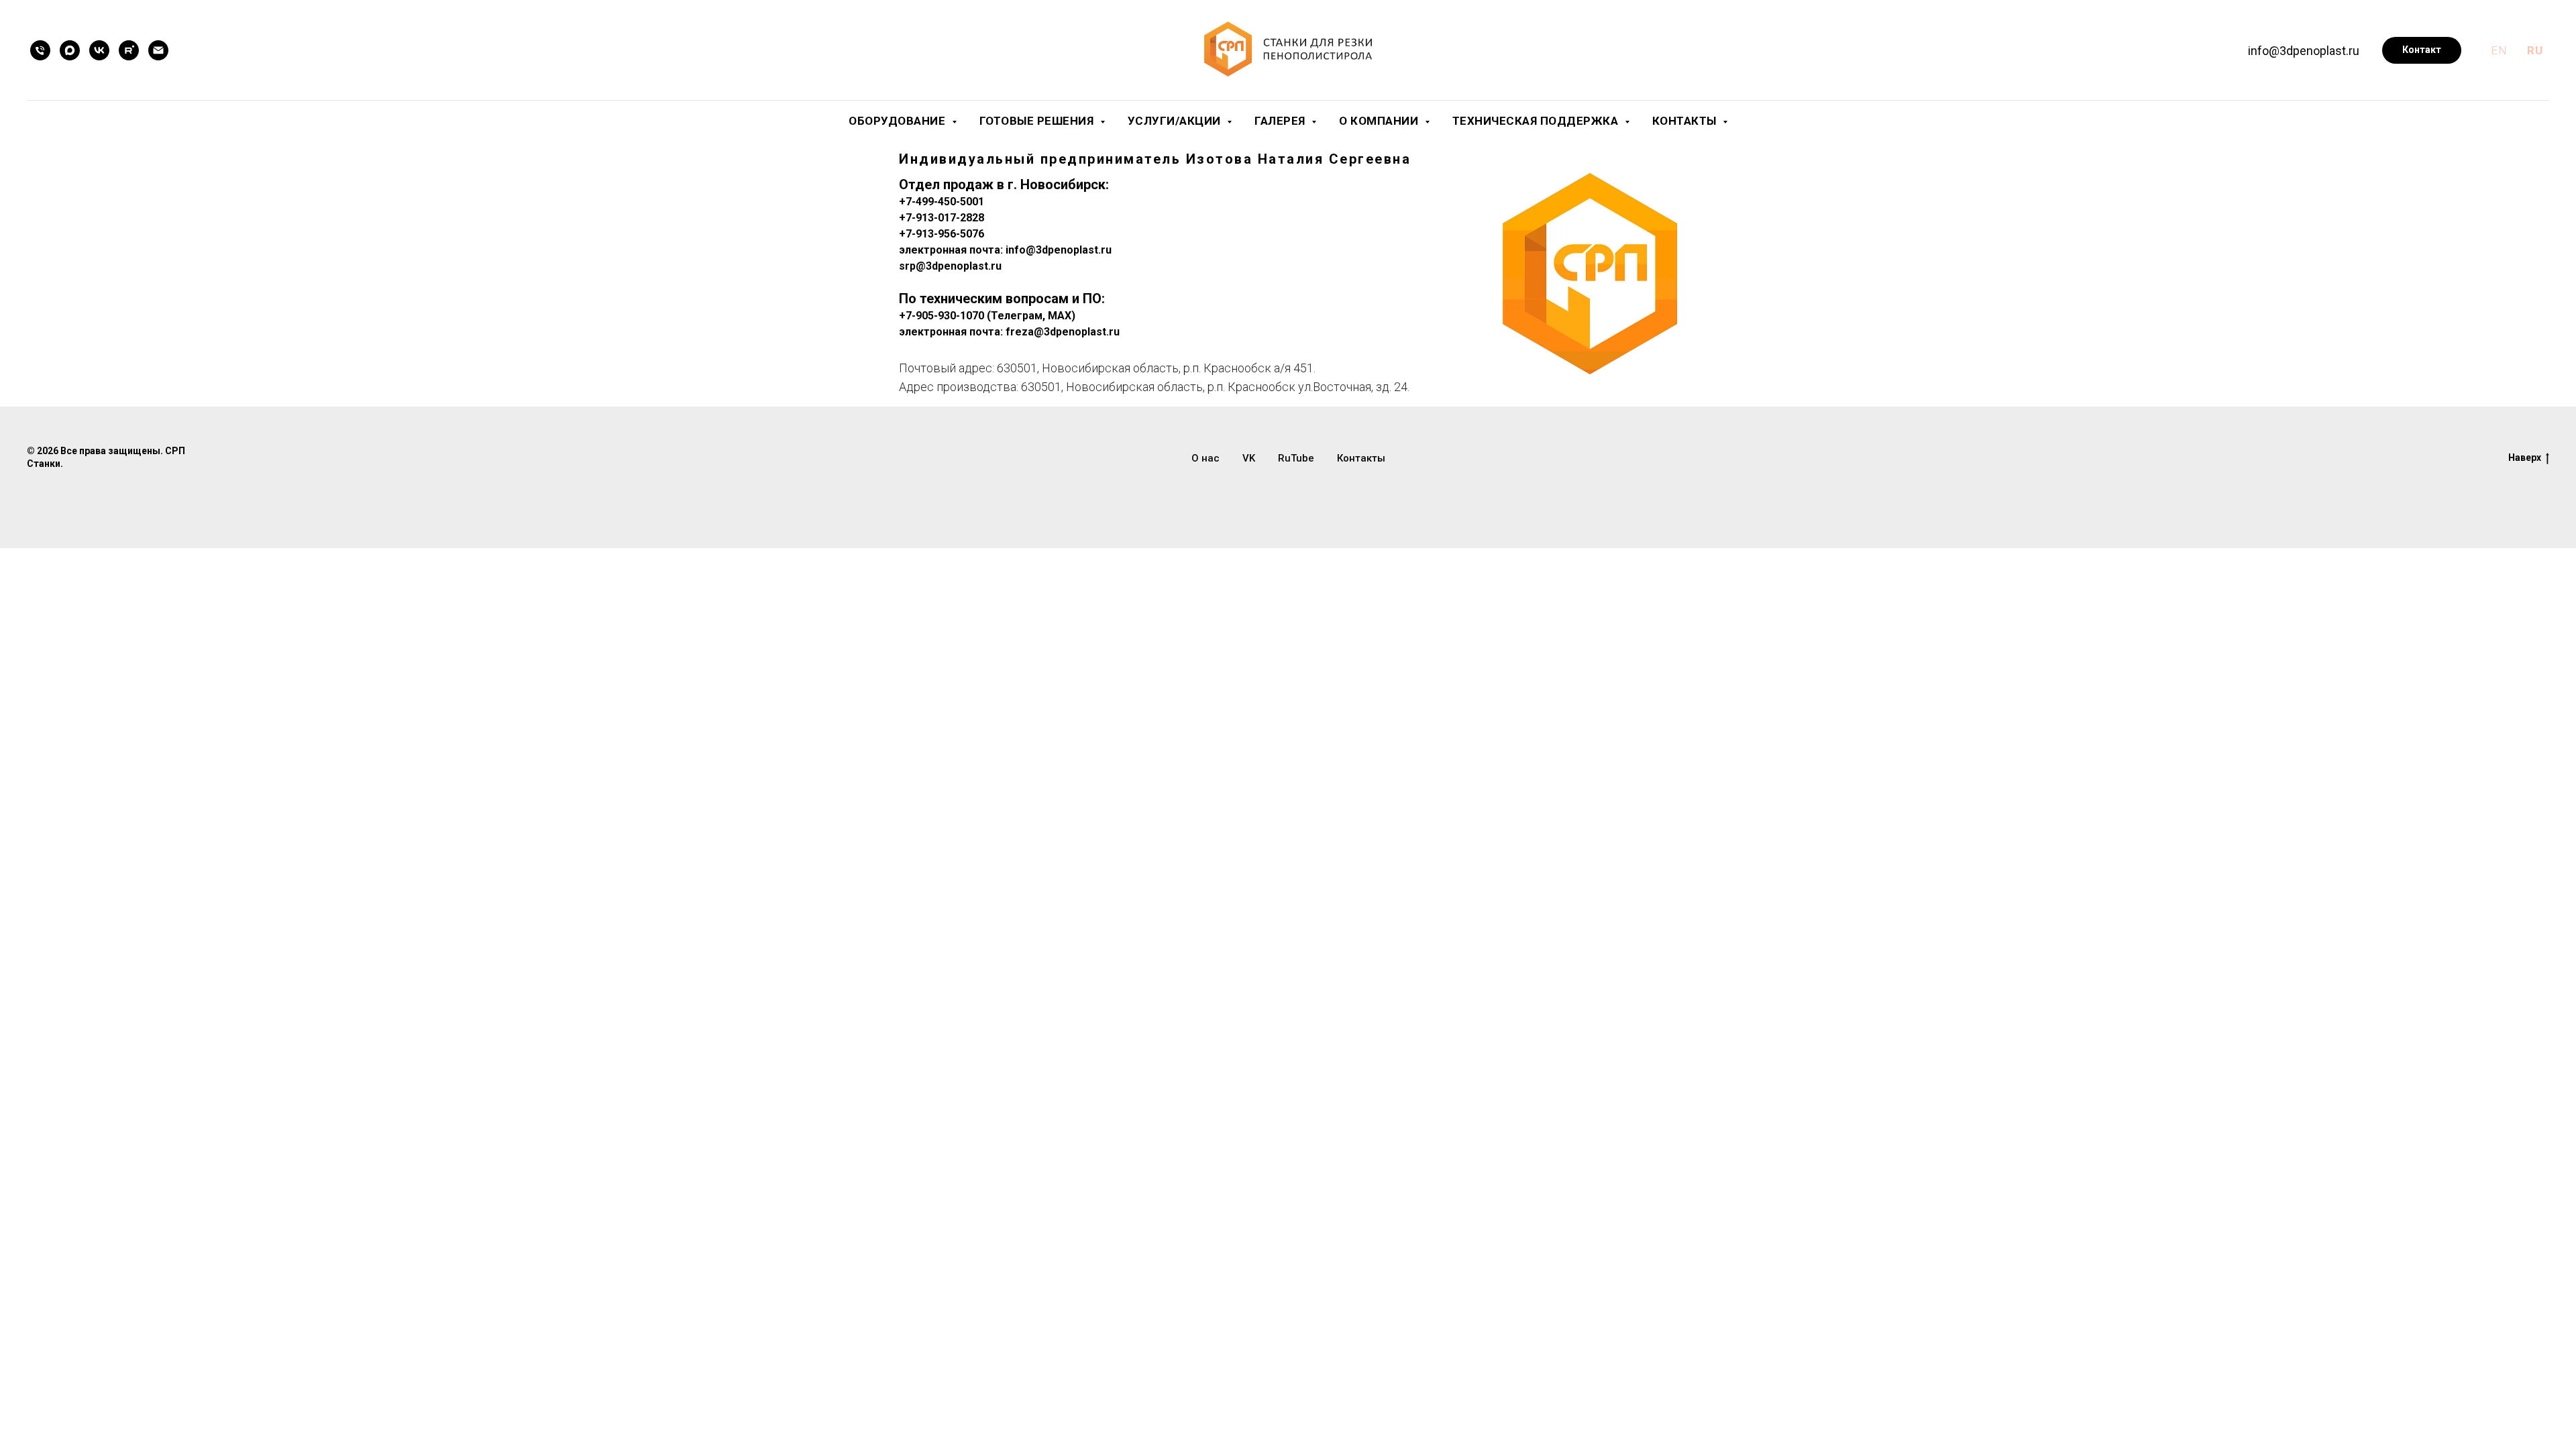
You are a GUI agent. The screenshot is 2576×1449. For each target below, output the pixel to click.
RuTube (1296, 458)
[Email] (158, 50)
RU (2535, 50)
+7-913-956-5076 (942, 234)
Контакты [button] (1686, 121)
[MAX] (70, 50)
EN (2499, 50)
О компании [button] (1380, 121)
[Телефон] (40, 50)
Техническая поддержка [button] (1537, 121)
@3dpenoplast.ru (959, 266)
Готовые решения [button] (1038, 121)
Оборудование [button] (899, 121)
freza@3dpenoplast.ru (1061, 332)
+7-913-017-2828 (942, 218)
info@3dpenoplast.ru (2304, 51)
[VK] (99, 50)
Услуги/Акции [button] (1176, 121)
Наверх (2525, 458)
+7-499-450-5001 (942, 202)
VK (1249, 458)
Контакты (1361, 458)
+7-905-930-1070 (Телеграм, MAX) (987, 316)
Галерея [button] (1281, 121)
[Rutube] (129, 50)
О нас (1205, 458)
